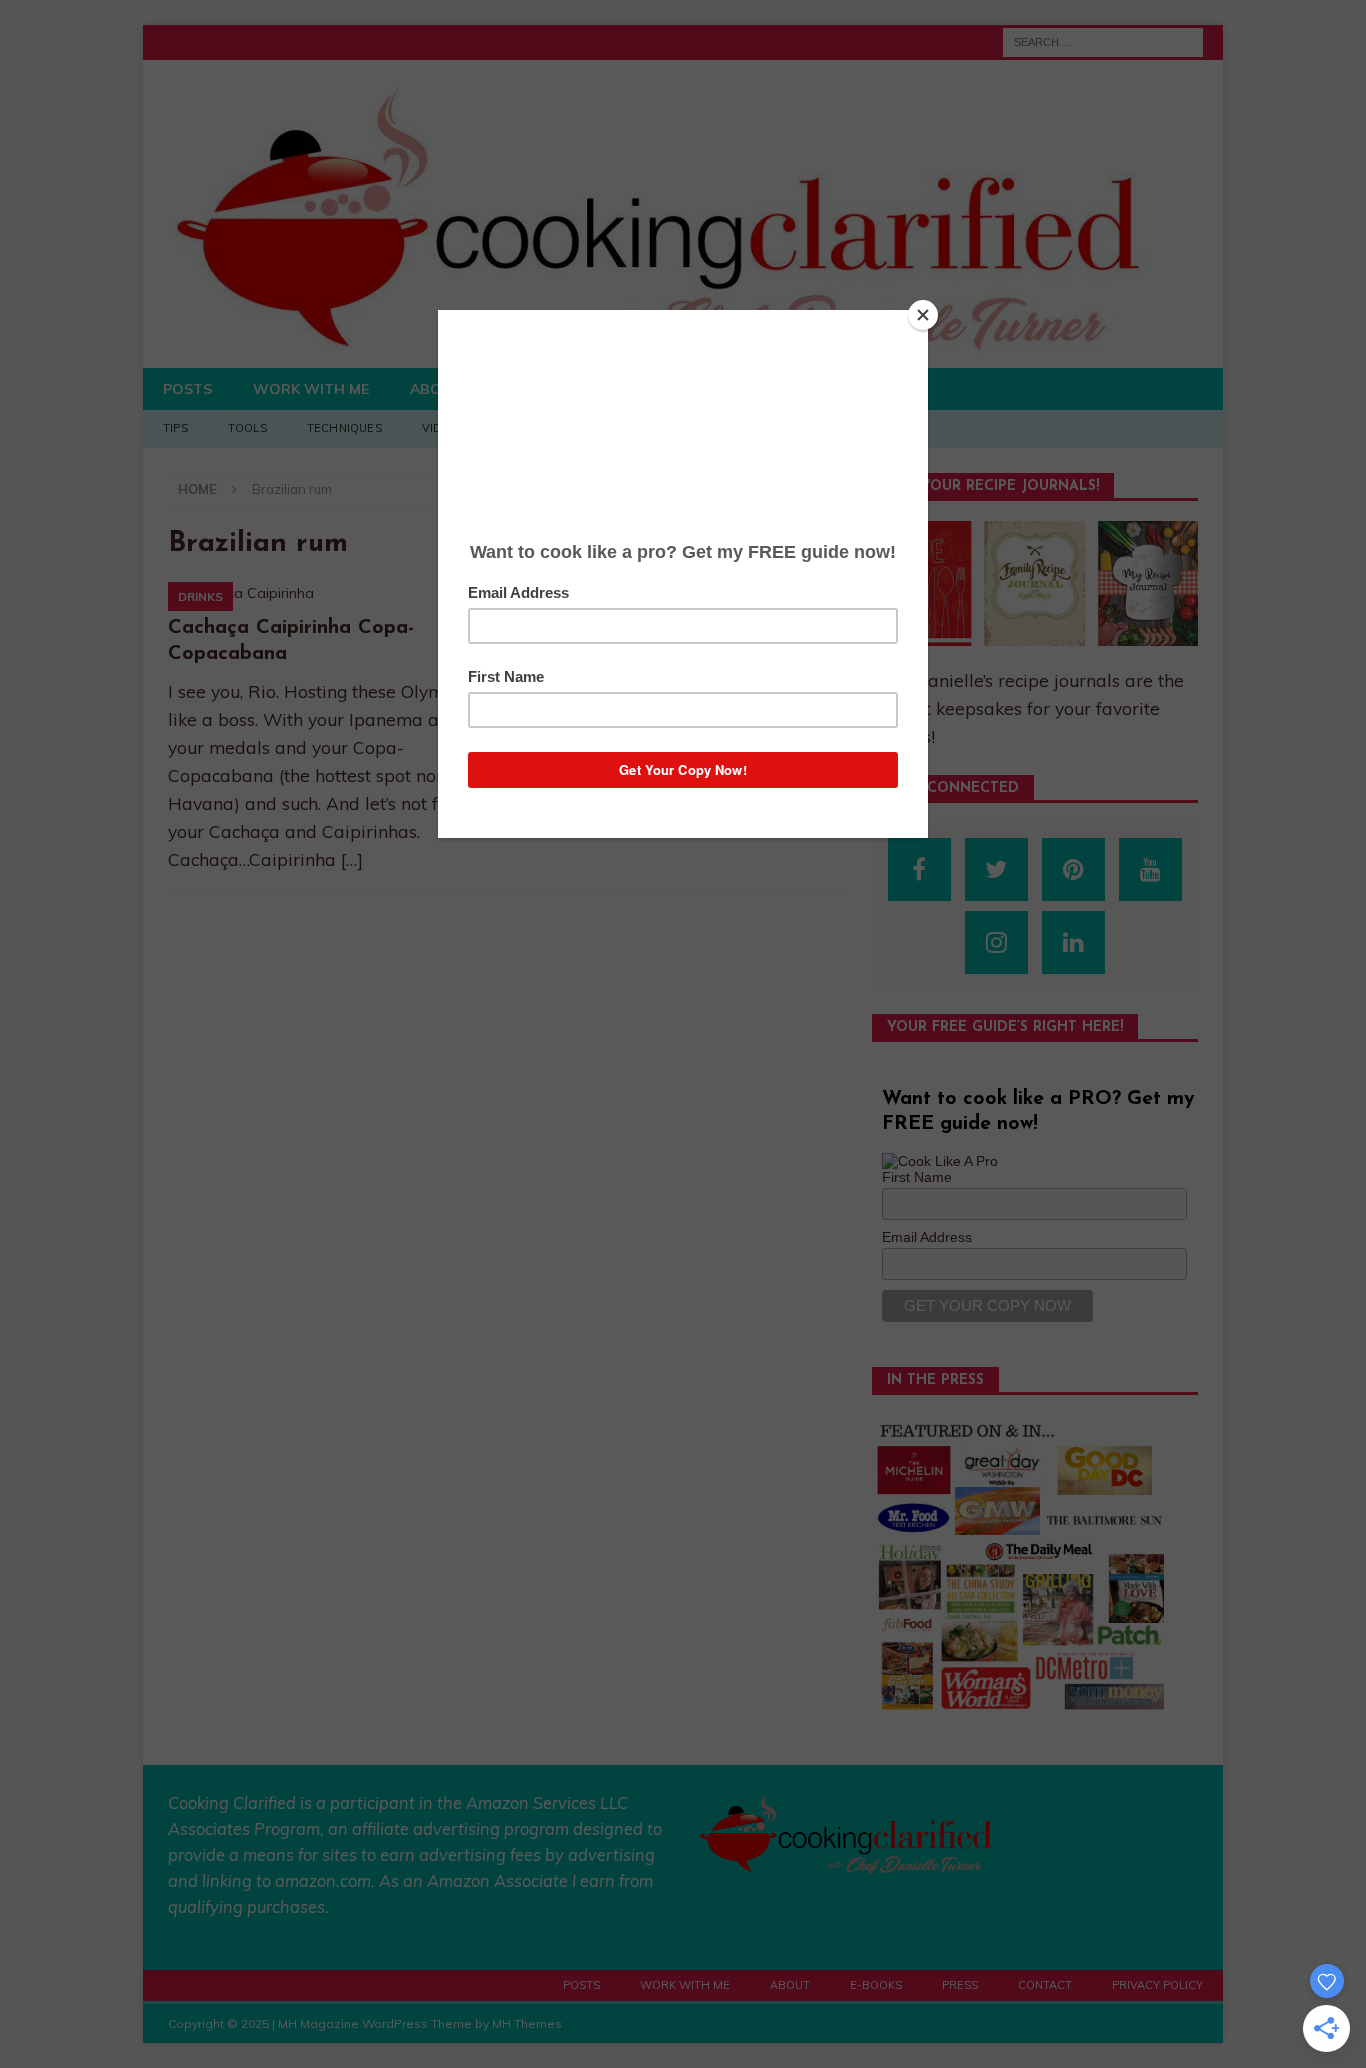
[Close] (923, 315)
